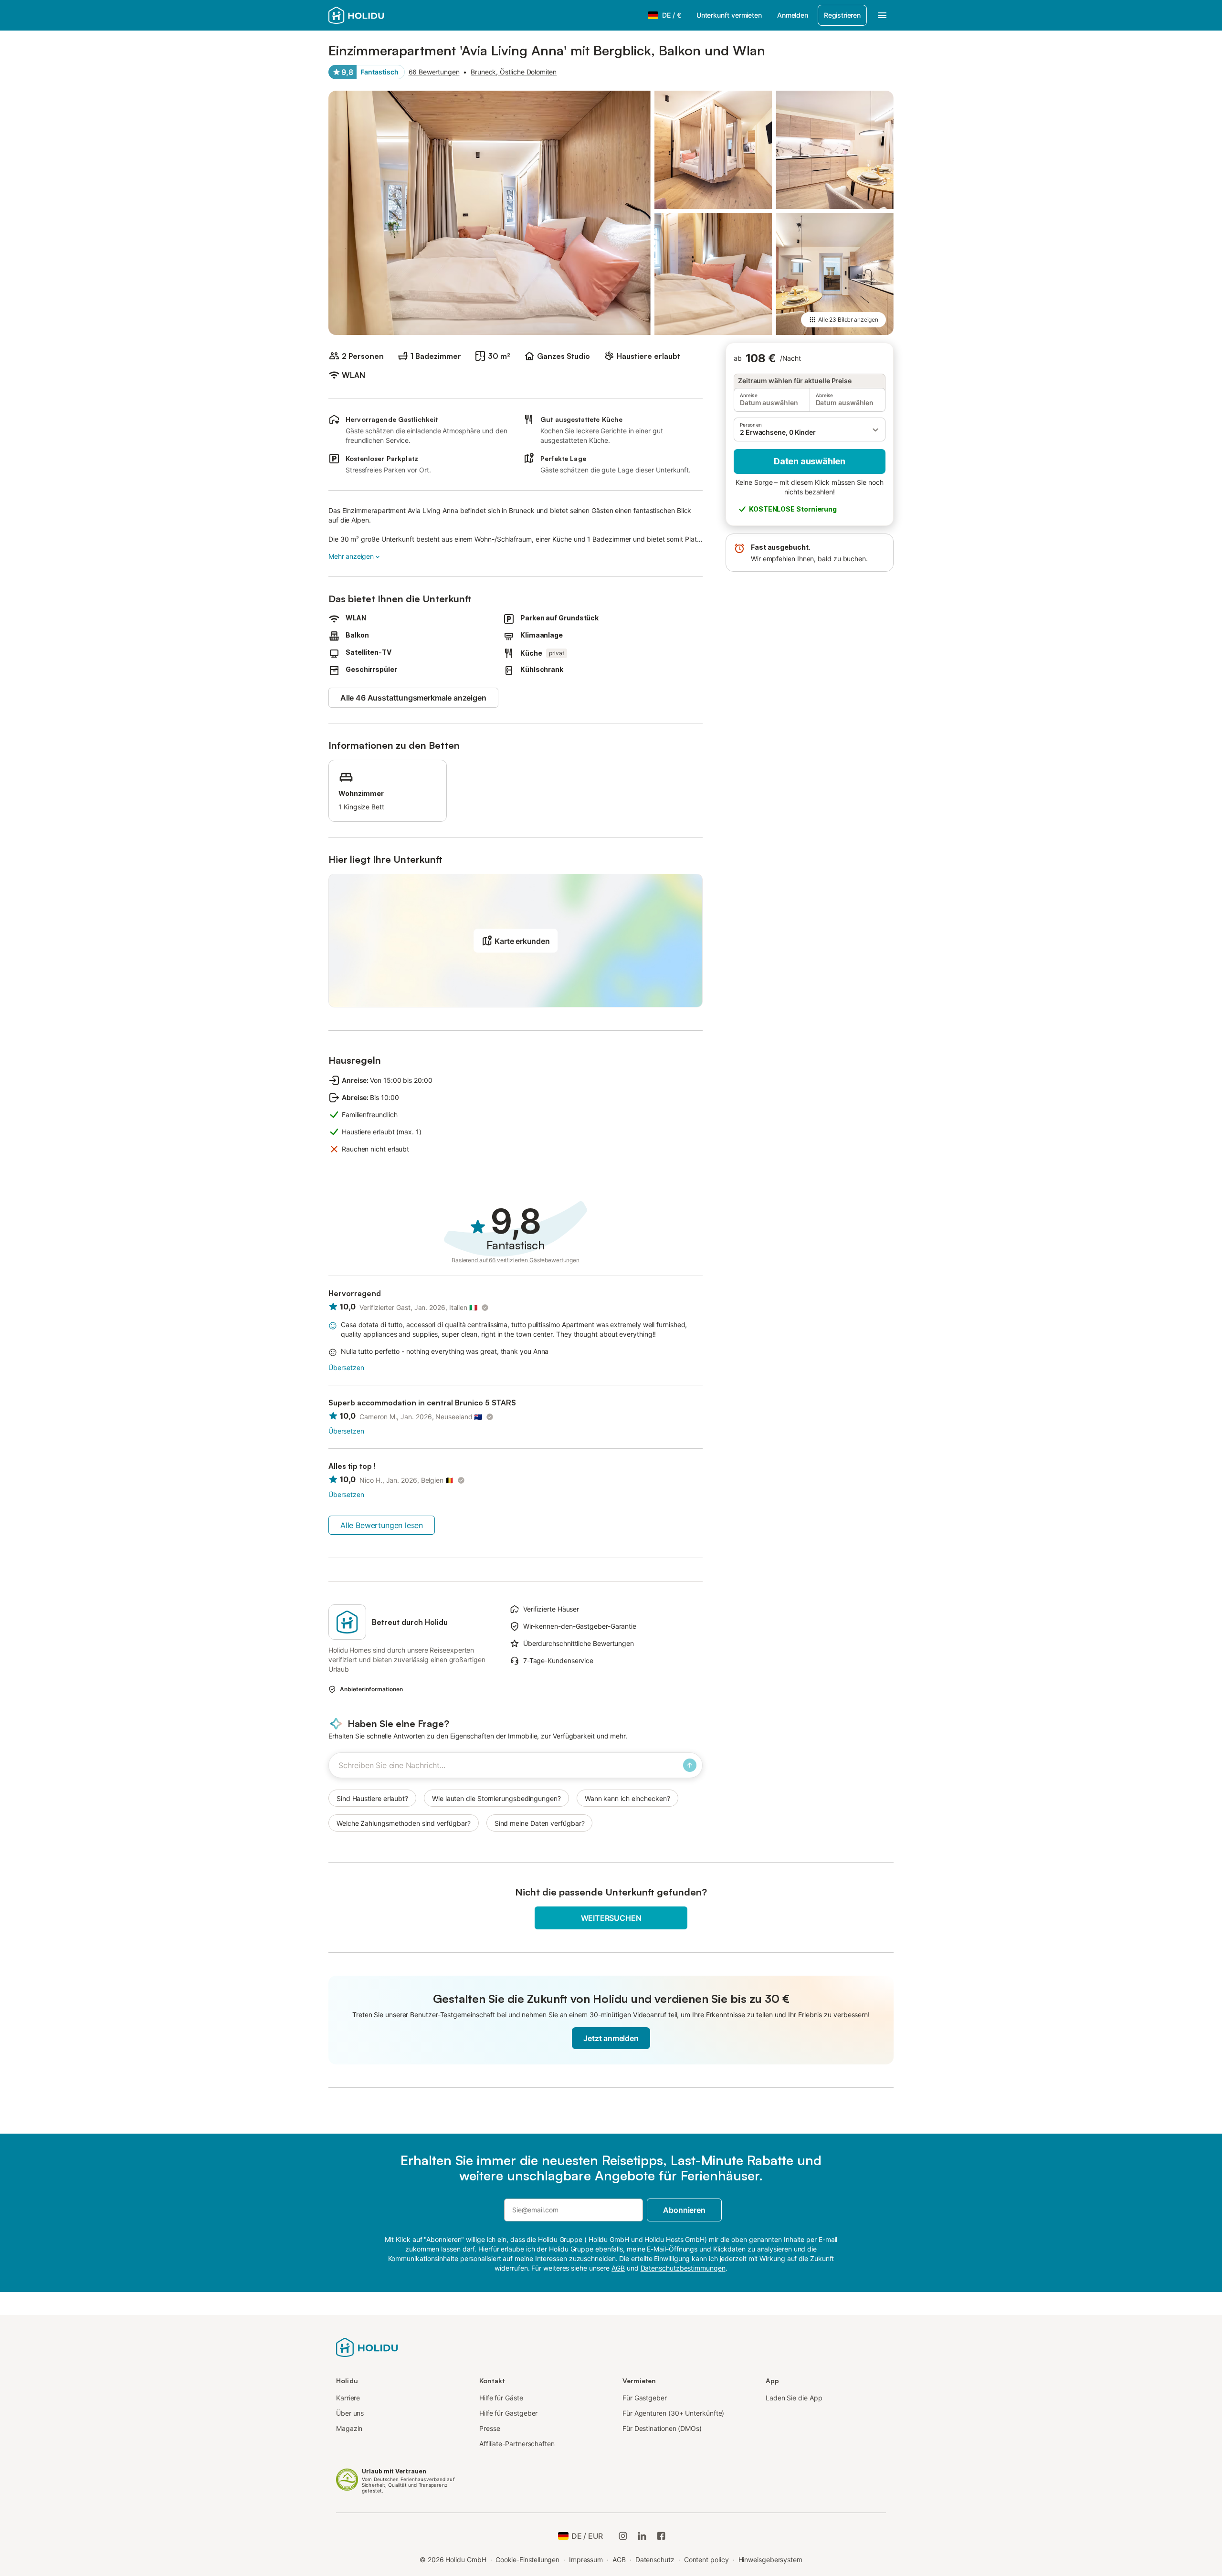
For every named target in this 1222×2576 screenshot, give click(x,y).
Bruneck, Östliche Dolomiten (514, 72)
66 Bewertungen (434, 72)
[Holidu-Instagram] (623, 2536)
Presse (490, 2428)
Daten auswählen (810, 461)
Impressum (586, 2560)
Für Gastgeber (645, 2398)
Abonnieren (684, 2210)
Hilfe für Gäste (501, 2398)
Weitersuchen (611, 1918)
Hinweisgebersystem (771, 2560)
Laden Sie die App (794, 2398)
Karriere (348, 2398)
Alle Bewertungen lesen (382, 1525)
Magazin (349, 2428)
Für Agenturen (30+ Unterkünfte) (673, 2413)
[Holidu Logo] (376, 15)
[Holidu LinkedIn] (642, 2536)
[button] (810, 429)
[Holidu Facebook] (661, 2536)
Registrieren (842, 15)
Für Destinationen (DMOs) (662, 2428)
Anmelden (793, 15)
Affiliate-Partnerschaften (517, 2444)
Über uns (350, 2413)
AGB (619, 2560)
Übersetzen (346, 1367)
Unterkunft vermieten (729, 15)
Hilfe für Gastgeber (508, 2413)
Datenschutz (655, 2560)
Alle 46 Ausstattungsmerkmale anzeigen (413, 698)
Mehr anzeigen (351, 556)
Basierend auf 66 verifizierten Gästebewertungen (516, 1260)
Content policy (706, 2560)
